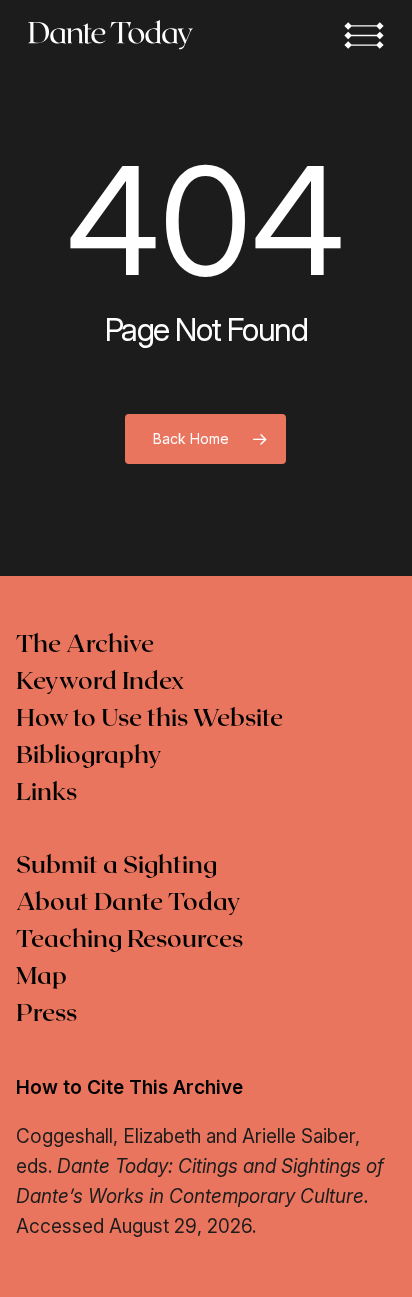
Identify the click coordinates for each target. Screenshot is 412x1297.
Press (46, 1014)
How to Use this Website (149, 719)
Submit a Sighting (116, 866)
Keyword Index (100, 682)
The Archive (85, 645)
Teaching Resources (129, 940)
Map (41, 977)
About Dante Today (128, 903)
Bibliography (89, 756)
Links (46, 793)
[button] (364, 35)
